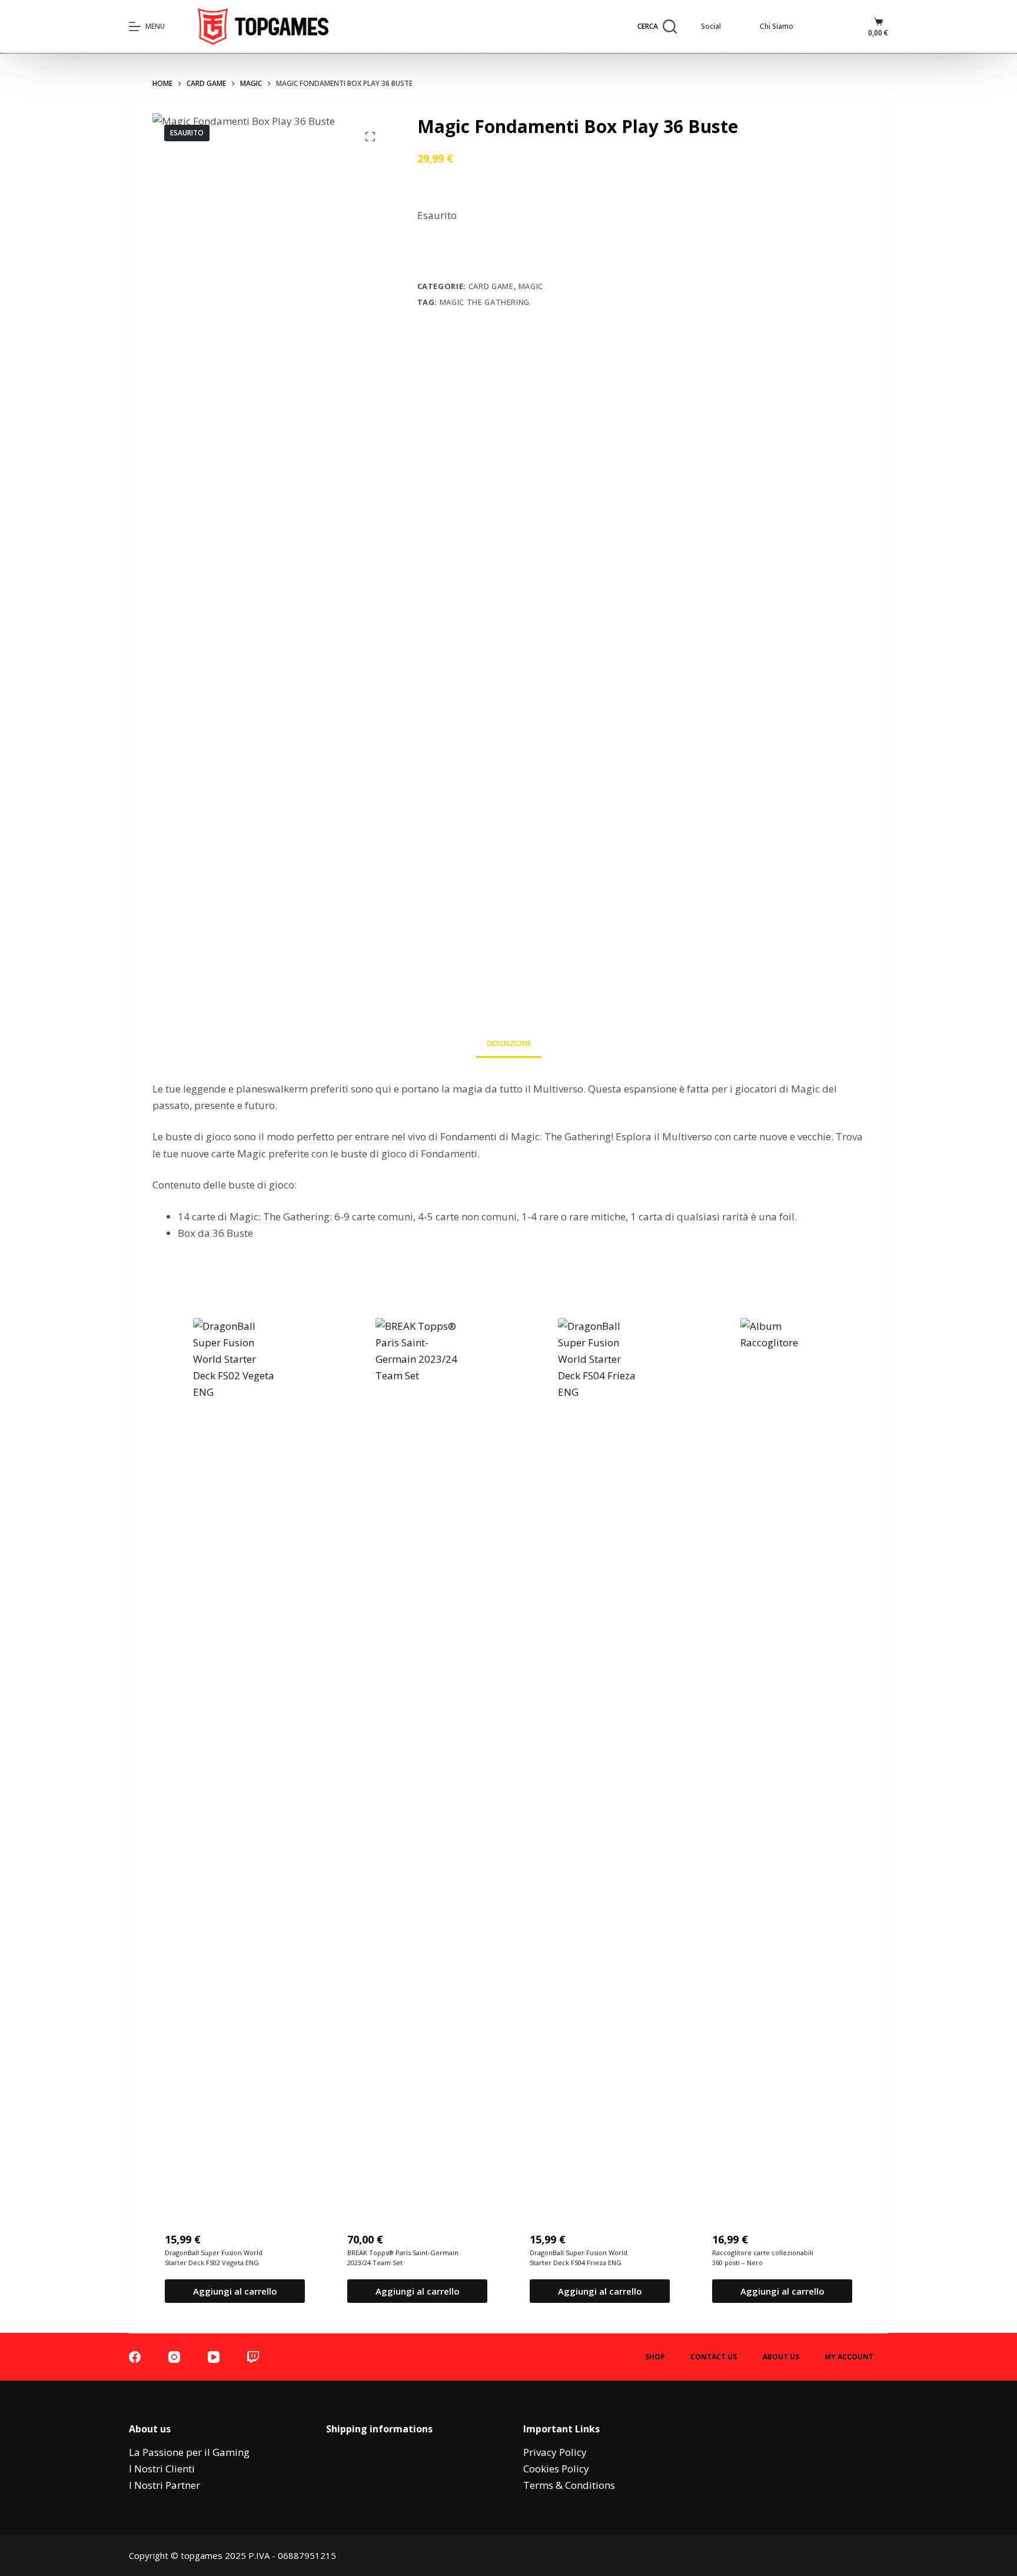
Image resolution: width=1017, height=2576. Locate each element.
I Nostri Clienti (162, 2469)
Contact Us (714, 2357)
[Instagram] (174, 2357)
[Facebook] (135, 2357)
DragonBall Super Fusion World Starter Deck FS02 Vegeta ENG (214, 2258)
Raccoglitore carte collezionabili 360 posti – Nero (763, 2258)
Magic (531, 286)
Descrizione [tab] (509, 1043)
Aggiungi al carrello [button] (235, 2291)
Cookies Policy (556, 2469)
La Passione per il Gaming (189, 2452)
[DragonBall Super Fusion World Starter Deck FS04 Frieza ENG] (600, 1760)
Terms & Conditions (569, 2485)
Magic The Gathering (485, 302)
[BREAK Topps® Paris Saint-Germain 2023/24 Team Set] (417, 1760)
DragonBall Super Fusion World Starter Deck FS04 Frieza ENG (579, 2258)
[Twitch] (253, 2357)
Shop (655, 2357)
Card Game (491, 286)
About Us (781, 2357)
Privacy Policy (555, 2452)
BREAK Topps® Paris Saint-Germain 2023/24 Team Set (403, 2258)
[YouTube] (214, 2357)
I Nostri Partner (164, 2485)
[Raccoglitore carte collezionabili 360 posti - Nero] (782, 1760)
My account (849, 2357)
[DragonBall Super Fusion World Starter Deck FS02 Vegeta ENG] (235, 1760)
